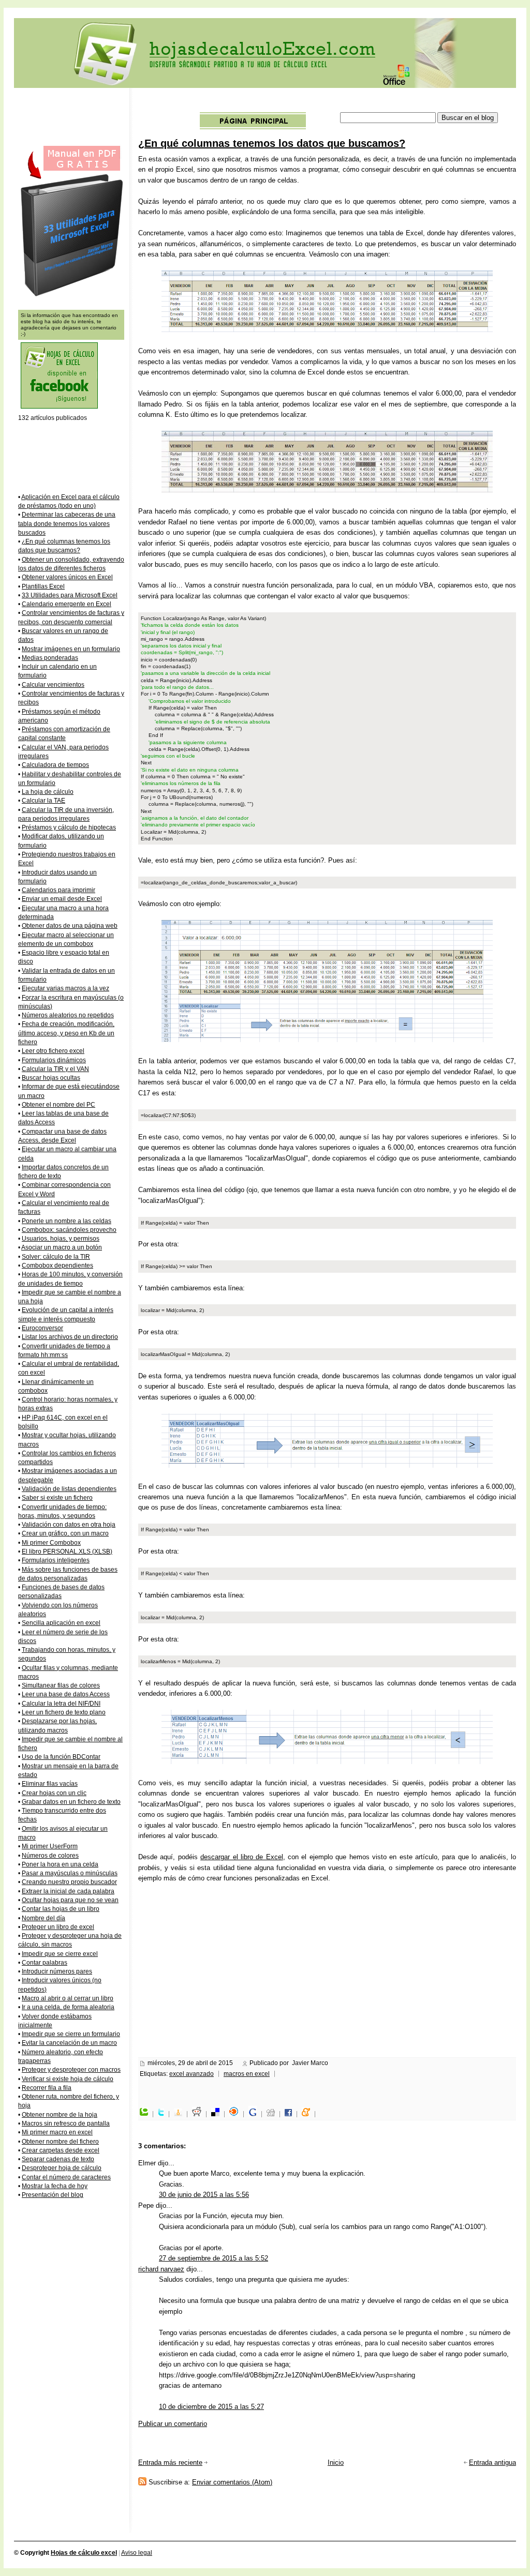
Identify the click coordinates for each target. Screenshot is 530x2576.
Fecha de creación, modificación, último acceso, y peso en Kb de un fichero (66, 1033)
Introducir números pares (57, 1971)
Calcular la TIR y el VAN (55, 1069)
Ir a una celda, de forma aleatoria (68, 2007)
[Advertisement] (328, 102)
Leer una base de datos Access (66, 1694)
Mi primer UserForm (50, 1846)
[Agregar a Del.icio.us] (218, 2114)
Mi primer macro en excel (57, 2132)
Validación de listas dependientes (69, 1489)
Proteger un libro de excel (58, 1927)
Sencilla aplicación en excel (61, 1623)
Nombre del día (43, 1918)
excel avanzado (192, 2074)
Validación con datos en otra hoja (69, 1525)
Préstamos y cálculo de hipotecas (69, 827)
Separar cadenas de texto (58, 2159)
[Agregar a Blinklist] (237, 2114)
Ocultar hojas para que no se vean (70, 1900)
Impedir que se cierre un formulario (71, 2034)
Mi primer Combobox (51, 1543)
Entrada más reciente (170, 2462)
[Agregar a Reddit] (199, 2114)
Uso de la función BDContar (61, 1757)
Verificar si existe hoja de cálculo (68, 2079)
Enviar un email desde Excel (62, 899)
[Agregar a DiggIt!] (273, 2114)
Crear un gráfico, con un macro (65, 1533)
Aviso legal (137, 2553)
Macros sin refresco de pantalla (66, 2123)
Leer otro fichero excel (53, 1051)
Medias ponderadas (50, 658)
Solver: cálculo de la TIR (56, 1257)
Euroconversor (42, 1328)
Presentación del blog (53, 2195)
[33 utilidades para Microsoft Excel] (71, 296)
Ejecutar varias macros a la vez (65, 988)
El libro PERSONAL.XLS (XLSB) (67, 1551)
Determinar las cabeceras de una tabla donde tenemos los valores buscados (67, 524)
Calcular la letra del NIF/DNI (61, 1704)
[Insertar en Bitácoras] (181, 2114)
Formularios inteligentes (56, 1560)
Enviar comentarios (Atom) (232, 2482)
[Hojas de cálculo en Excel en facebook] (59, 407)
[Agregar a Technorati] (146, 2114)
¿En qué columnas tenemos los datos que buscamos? (272, 143)
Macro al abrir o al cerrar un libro (68, 1998)
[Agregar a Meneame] (308, 2114)
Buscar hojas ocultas (51, 1078)
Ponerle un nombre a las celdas (67, 1221)
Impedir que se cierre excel (60, 1954)
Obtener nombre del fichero (60, 2142)
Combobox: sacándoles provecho (69, 1230)
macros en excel (247, 2074)
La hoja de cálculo (48, 792)
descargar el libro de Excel (242, 1857)
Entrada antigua (492, 2462)
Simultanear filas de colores (61, 1685)
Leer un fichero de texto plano (64, 1712)
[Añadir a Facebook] (291, 2114)
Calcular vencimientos (53, 685)
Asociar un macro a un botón (62, 1247)
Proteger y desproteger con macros (71, 2070)
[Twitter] (164, 2114)
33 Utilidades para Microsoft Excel (70, 595)
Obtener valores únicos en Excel (67, 577)
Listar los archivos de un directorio (70, 1337)
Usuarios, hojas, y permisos (61, 1239)
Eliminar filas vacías (50, 1784)
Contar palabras (45, 1963)
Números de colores (50, 1856)
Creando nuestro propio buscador (69, 1882)
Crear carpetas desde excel (61, 2150)
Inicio (336, 2462)
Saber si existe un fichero (57, 1498)
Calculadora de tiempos (55, 765)
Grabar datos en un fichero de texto (71, 1802)
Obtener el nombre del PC (58, 1105)
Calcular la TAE (43, 801)
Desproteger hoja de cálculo (62, 2168)
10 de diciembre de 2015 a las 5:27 (211, 2407)
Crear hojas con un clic (54, 1793)
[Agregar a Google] (255, 2114)
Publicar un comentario (173, 2424)
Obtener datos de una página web (70, 926)
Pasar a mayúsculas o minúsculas (70, 1873)
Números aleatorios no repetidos (68, 1015)
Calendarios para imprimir (58, 890)
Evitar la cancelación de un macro (69, 2043)
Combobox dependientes (57, 1266)
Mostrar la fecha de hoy (55, 2186)
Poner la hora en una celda (60, 1864)
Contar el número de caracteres (66, 2177)
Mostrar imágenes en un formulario (71, 649)
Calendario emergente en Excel (67, 604)
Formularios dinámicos (54, 1060)
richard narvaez (161, 2269)
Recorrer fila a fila (47, 2088)
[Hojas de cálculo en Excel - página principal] (253, 127)
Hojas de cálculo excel (84, 2553)
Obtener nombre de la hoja (60, 2115)
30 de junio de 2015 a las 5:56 (204, 2195)
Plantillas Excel (43, 586)
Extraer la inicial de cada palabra (68, 1891)
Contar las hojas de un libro (61, 1909)
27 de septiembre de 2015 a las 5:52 (214, 2258)
